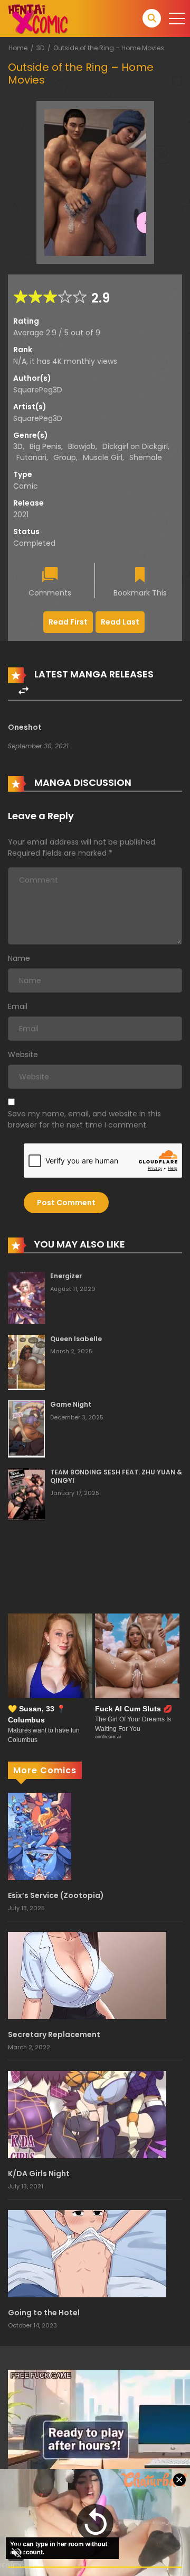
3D (40, 48)
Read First (68, 622)
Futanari (31, 457)
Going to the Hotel (44, 2313)
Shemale (146, 457)
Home (18, 48)
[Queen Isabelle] (26, 1362)
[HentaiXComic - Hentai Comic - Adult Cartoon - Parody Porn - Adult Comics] (38, 18)
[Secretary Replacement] (87, 1975)
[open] (177, 19)
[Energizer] (26, 1297)
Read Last (120, 622)
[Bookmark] (140, 576)
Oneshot (25, 727)
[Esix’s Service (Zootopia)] (40, 1836)
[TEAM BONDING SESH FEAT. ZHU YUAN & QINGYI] (26, 1493)
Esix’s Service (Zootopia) (56, 1895)
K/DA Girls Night (39, 2174)
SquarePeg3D (38, 390)
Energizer (66, 1276)
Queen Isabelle (76, 1339)
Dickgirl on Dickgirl (135, 446)
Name (19, 958)
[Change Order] (23, 691)
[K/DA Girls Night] (87, 2114)
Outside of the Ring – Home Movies (109, 48)
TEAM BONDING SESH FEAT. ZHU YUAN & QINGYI (116, 1476)
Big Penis (45, 446)
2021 (21, 515)
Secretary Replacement (54, 2034)
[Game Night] (26, 1428)
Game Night (71, 1404)
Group (65, 457)
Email (18, 1006)
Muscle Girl (103, 457)
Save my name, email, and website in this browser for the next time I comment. (84, 1119)
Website (23, 1055)
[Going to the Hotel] (87, 2253)
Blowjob (82, 446)
